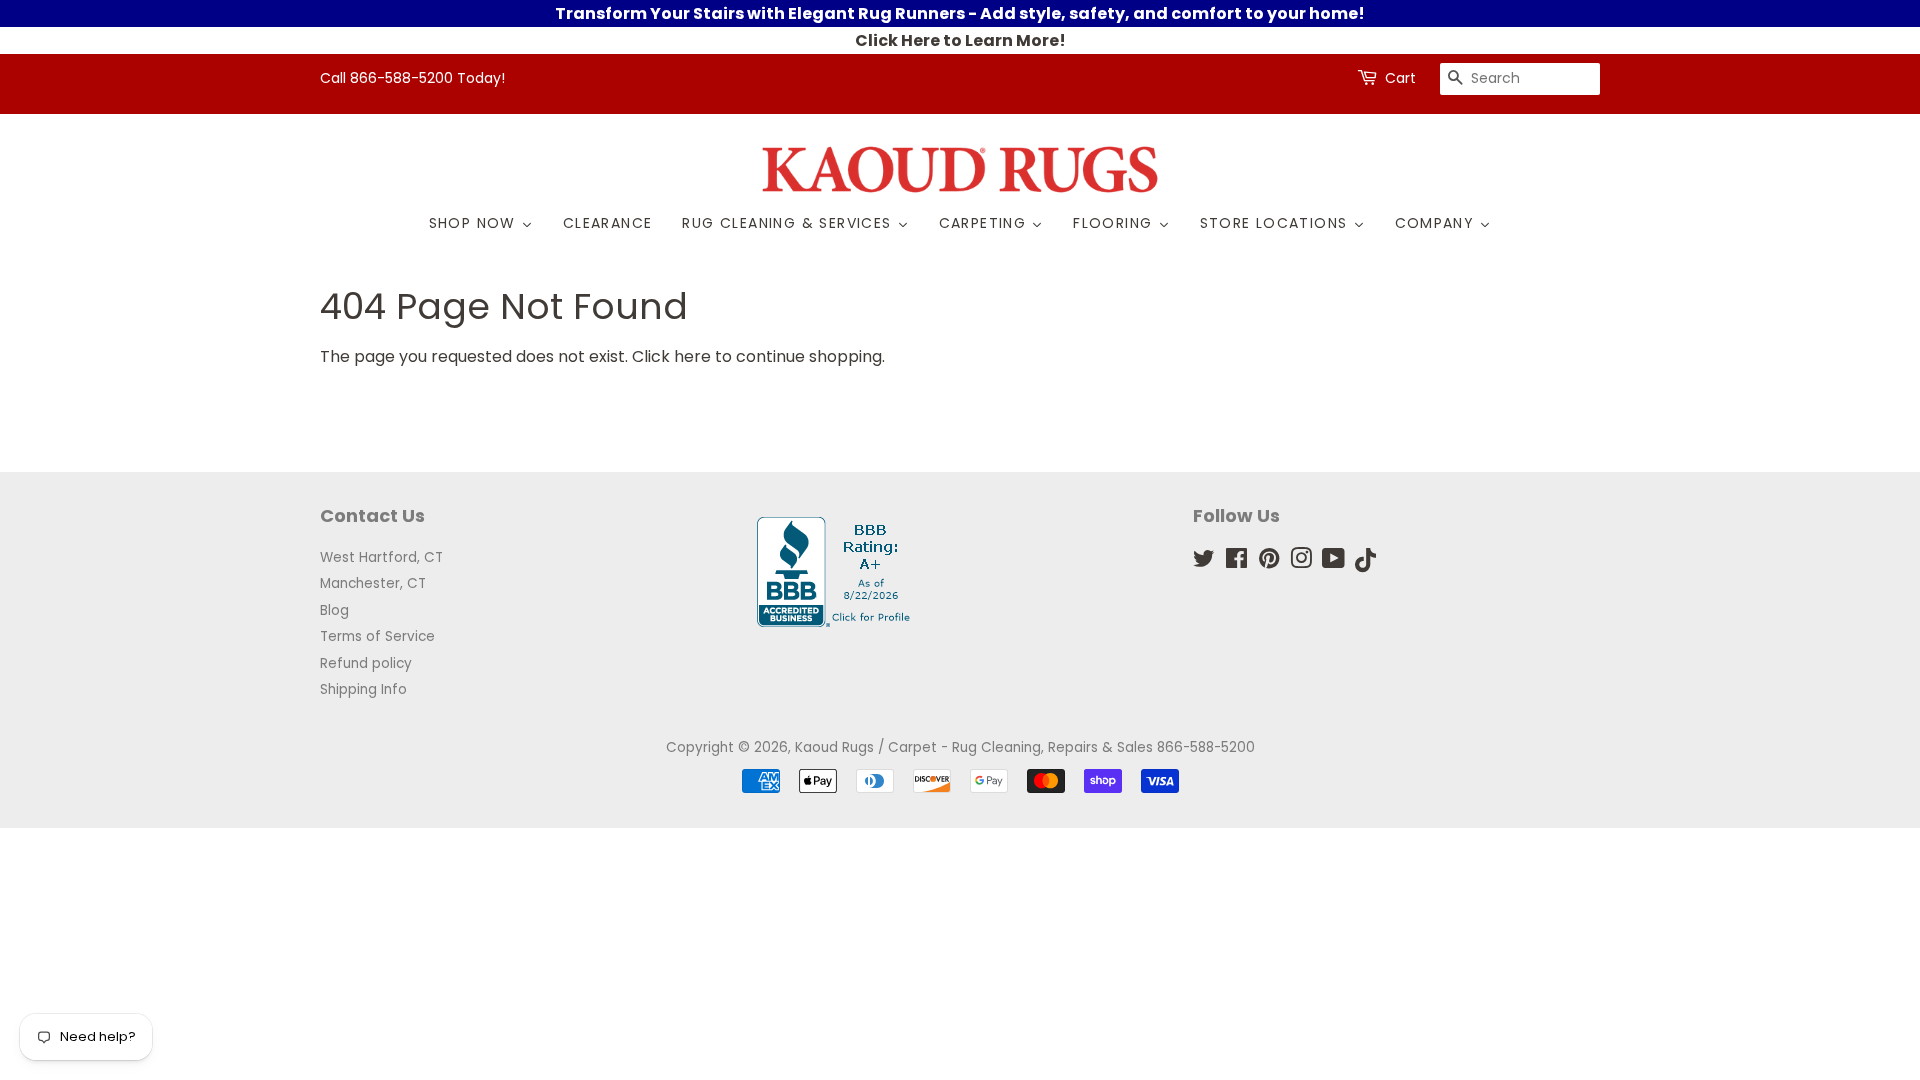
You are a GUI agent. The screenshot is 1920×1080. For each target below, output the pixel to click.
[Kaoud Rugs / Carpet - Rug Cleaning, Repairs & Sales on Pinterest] (1269, 562)
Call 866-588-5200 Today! (412, 78)
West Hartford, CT (381, 557)
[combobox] (1520, 79)
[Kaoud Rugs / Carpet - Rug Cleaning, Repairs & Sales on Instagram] (1301, 562)
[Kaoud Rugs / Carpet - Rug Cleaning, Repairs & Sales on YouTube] (1333, 562)
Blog (334, 610)
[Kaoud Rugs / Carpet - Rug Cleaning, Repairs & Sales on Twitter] (1204, 562)
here (692, 356)
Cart (1400, 78)
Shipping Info (363, 689)
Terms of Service (377, 636)
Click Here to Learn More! (960, 40)
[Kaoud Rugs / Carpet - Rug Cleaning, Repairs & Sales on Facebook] (1236, 562)
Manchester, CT (373, 583)
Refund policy (366, 663)
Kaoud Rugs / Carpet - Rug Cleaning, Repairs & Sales (974, 747)
